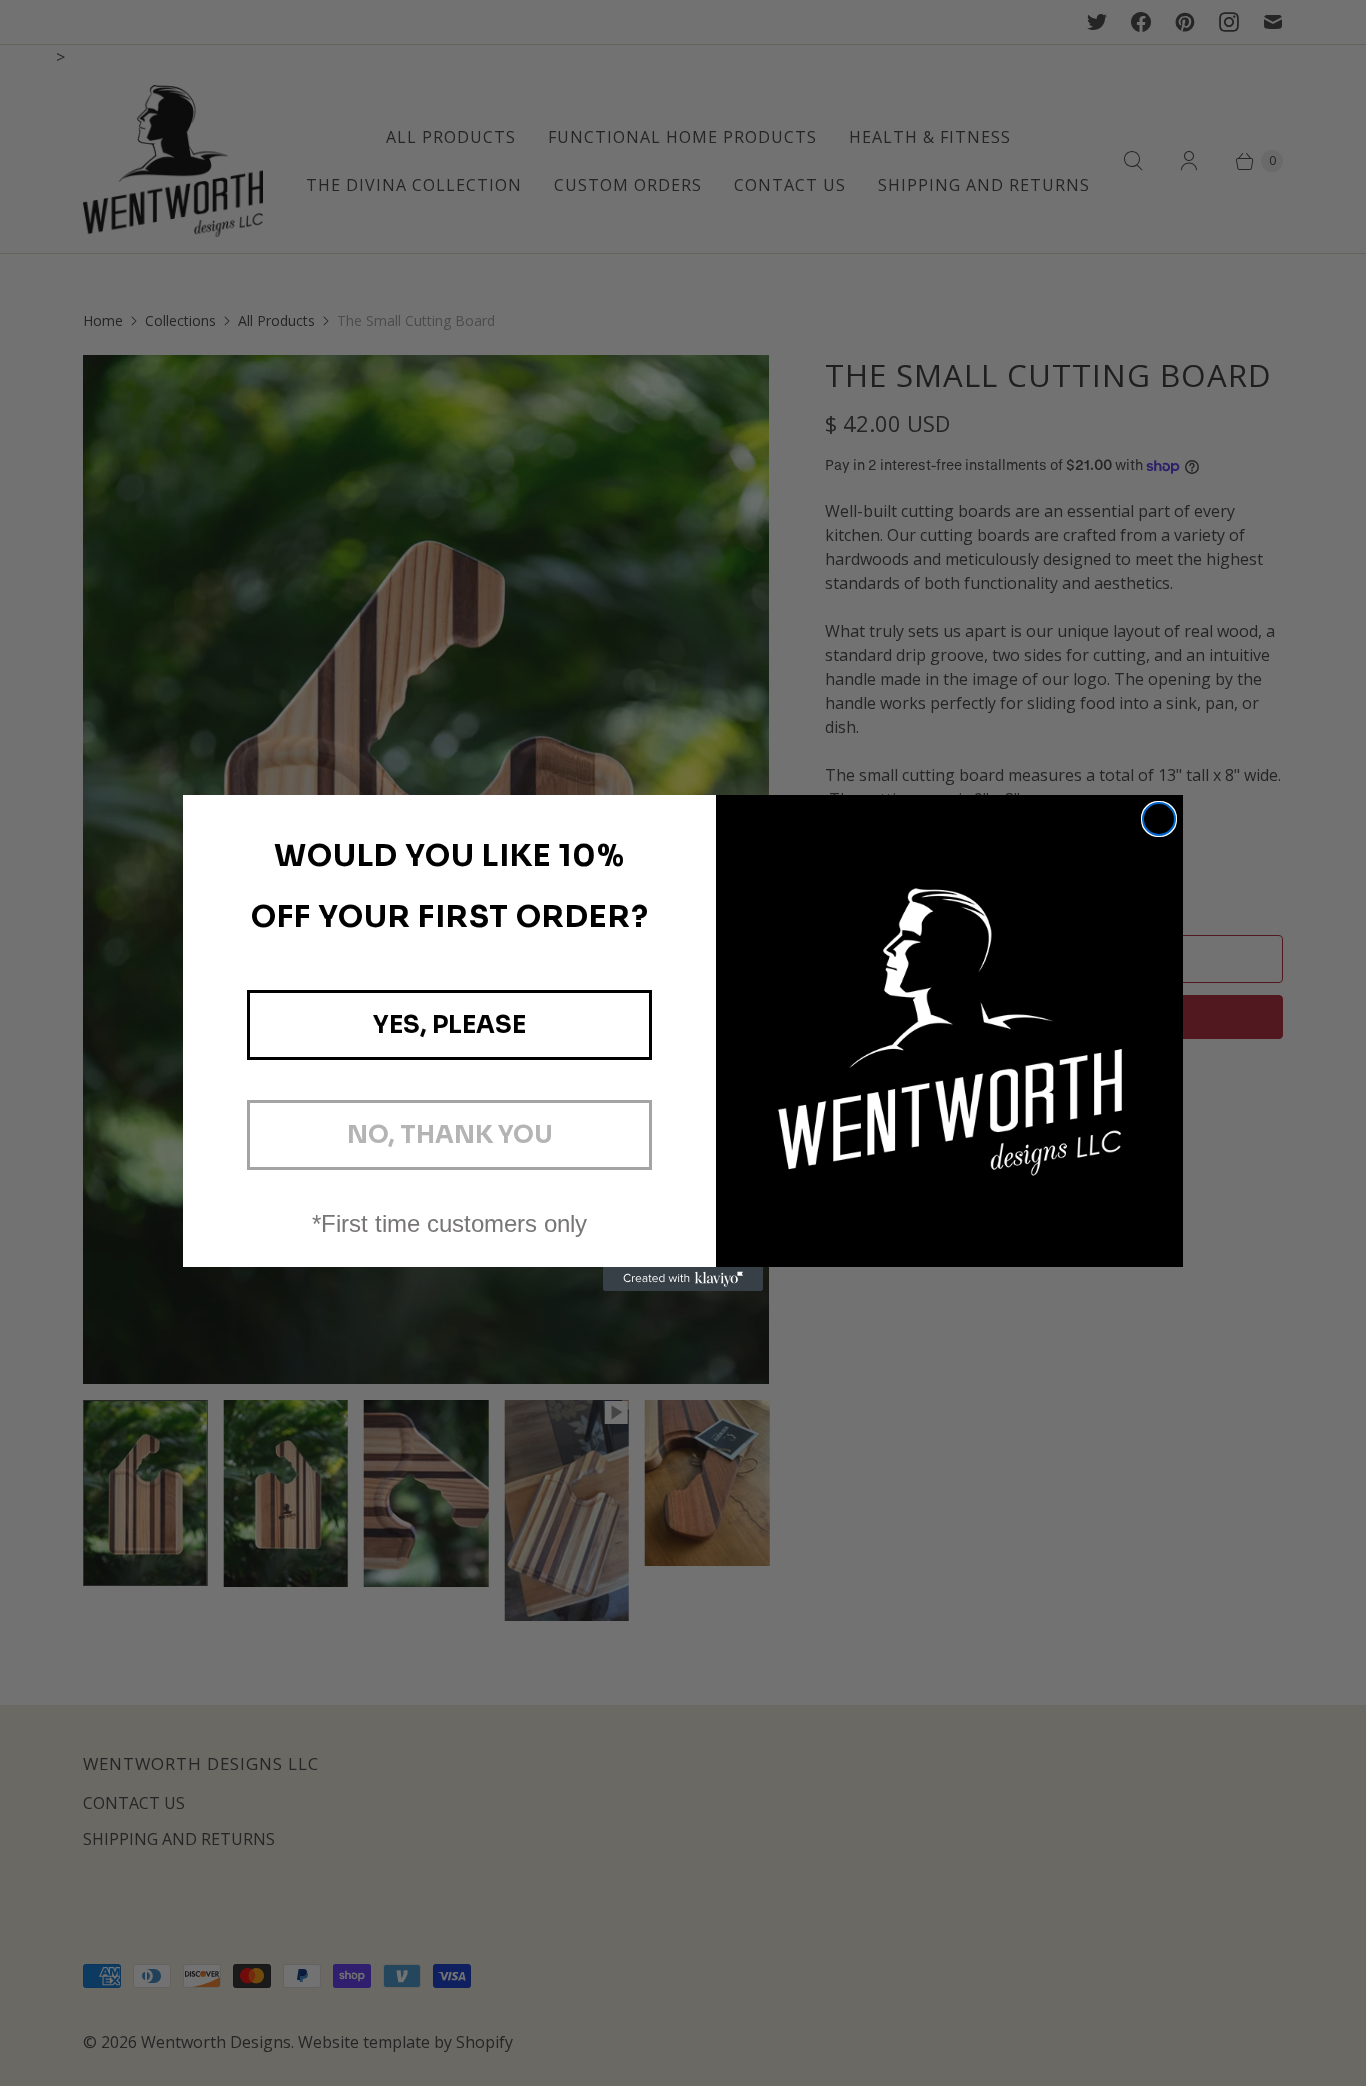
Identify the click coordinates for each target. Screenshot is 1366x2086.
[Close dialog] (1159, 819)
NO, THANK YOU (450, 1135)
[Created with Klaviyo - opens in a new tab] (683, 1279)
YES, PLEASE (449, 1025)
